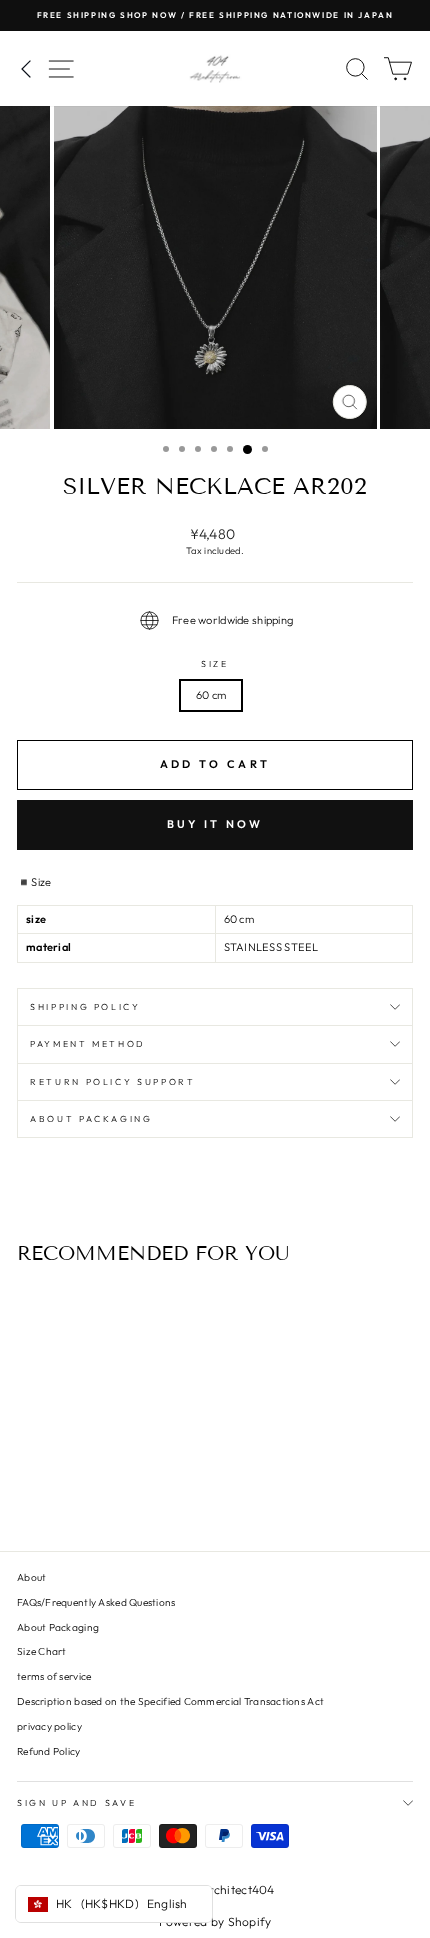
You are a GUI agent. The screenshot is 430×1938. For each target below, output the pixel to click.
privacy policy (49, 1726)
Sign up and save (76, 1802)
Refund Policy (49, 1751)
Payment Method (88, 1043)
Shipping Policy (85, 1006)
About (31, 1577)
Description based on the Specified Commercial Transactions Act (170, 1701)
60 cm (211, 695)
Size (215, 663)
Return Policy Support (113, 1081)
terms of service (54, 1676)
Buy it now (215, 824)
